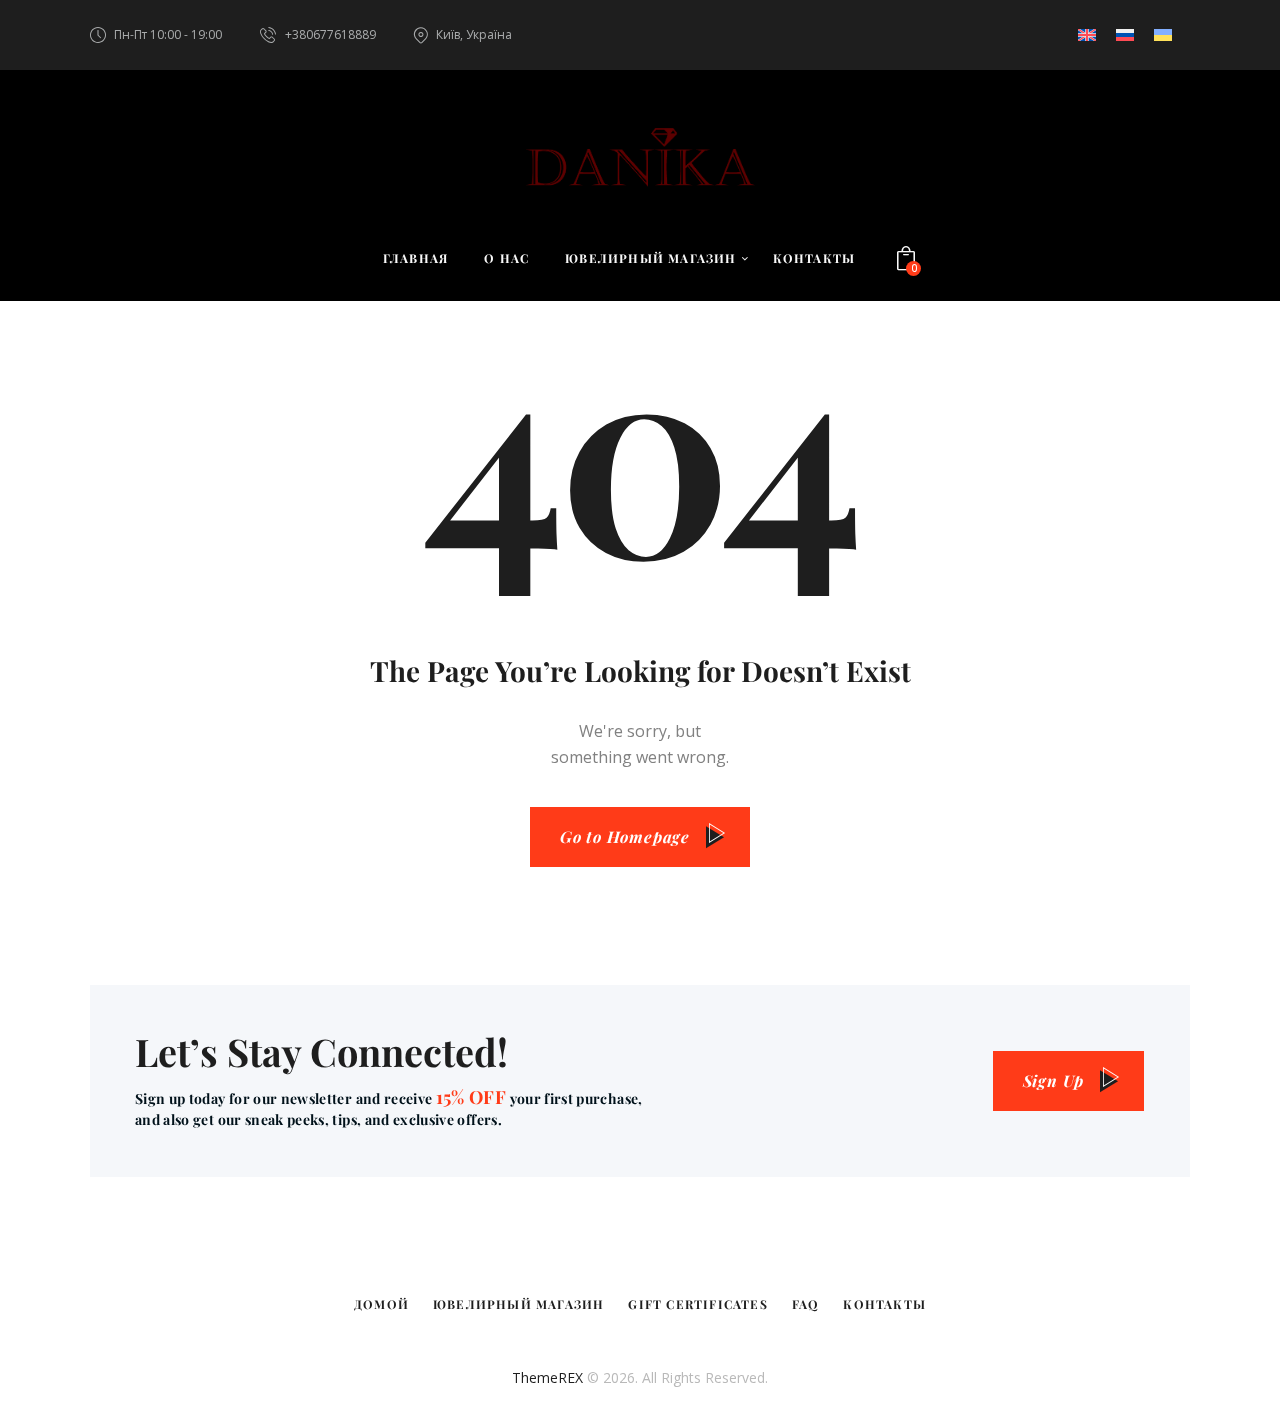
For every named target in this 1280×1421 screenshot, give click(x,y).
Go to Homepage (625, 836)
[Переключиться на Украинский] (1163, 35)
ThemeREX (547, 1377)
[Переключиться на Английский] (1087, 35)
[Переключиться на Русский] (1125, 35)
